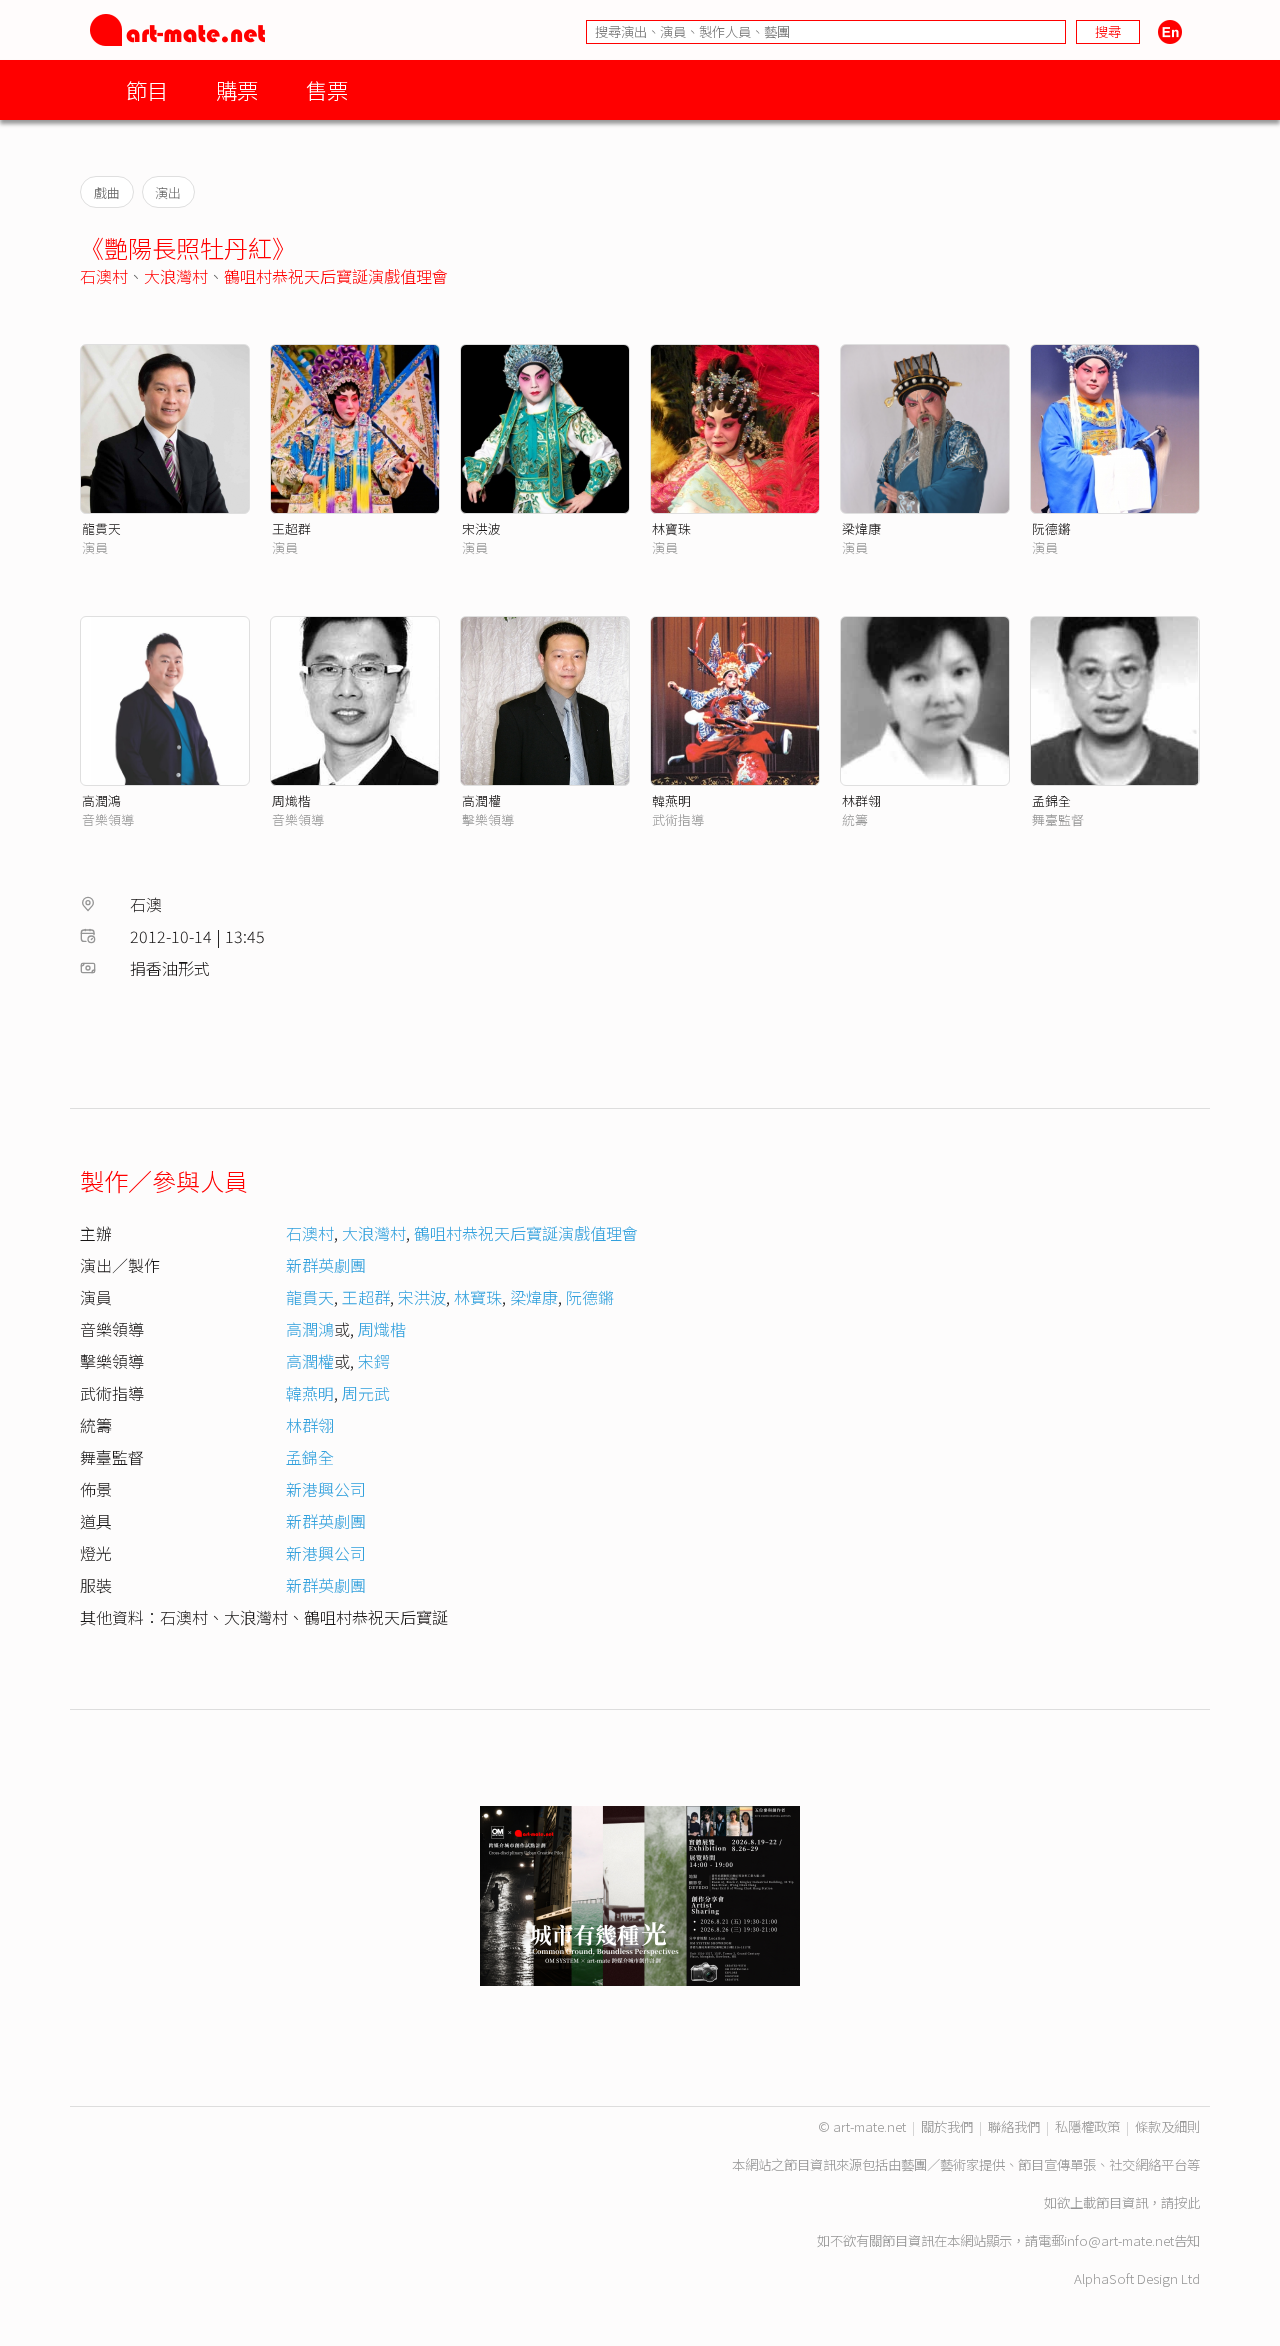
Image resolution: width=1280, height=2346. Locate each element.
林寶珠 (671, 528)
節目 (147, 89)
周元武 (366, 1393)
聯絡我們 (1014, 2126)
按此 (1187, 2202)
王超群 (291, 528)
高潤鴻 (101, 800)
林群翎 (861, 800)
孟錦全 (1051, 800)
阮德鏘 (1051, 528)
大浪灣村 (176, 276)
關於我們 (947, 2126)
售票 (327, 89)
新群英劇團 (326, 1265)
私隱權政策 (1087, 2126)
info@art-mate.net (1119, 2240)
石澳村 (104, 276)
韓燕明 (671, 800)
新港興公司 (326, 1489)
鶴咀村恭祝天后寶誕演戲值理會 (336, 276)
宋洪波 (481, 528)
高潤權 (481, 800)
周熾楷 (291, 800)
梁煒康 (861, 528)
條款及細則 (1167, 2126)
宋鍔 (374, 1361)
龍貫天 (101, 528)
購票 (237, 89)
